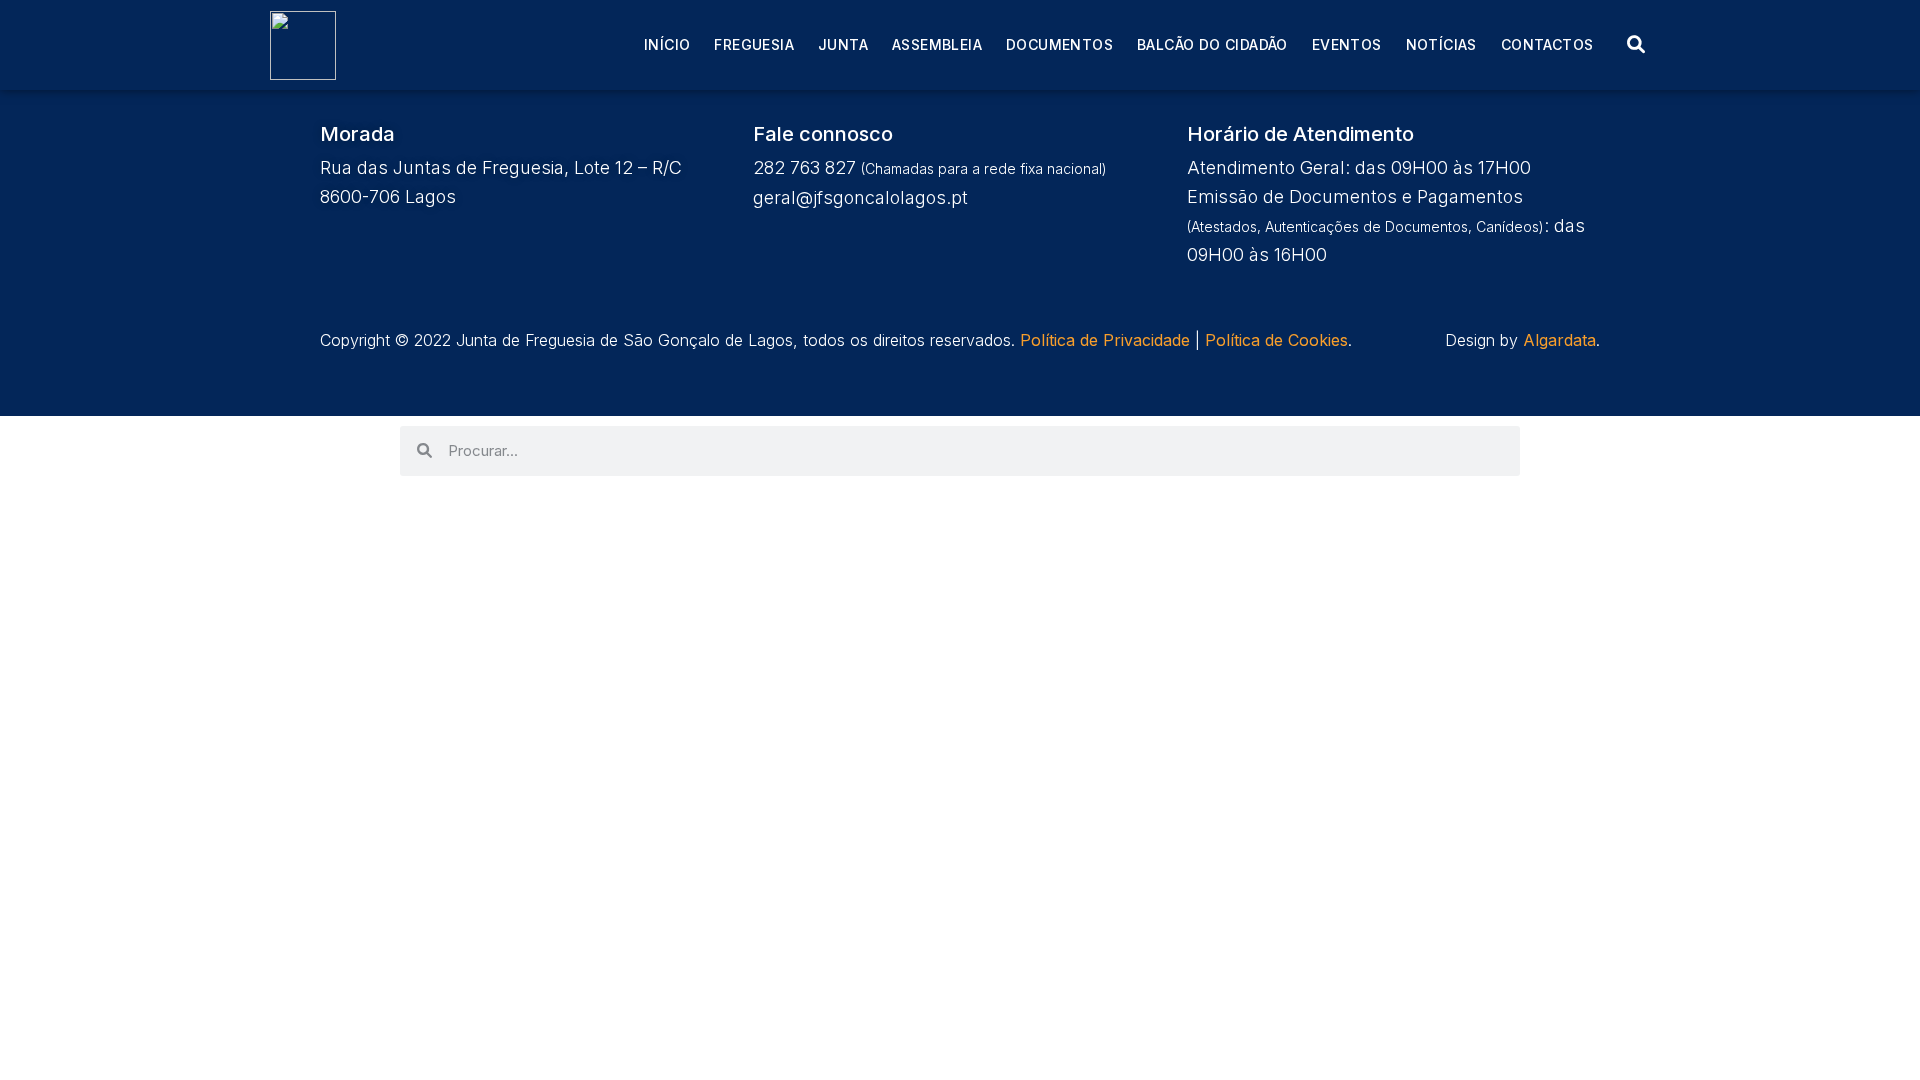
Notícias (1441, 44)
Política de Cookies (1276, 340)
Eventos (1347, 44)
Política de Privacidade (1105, 340)
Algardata (1559, 340)
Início (667, 44)
